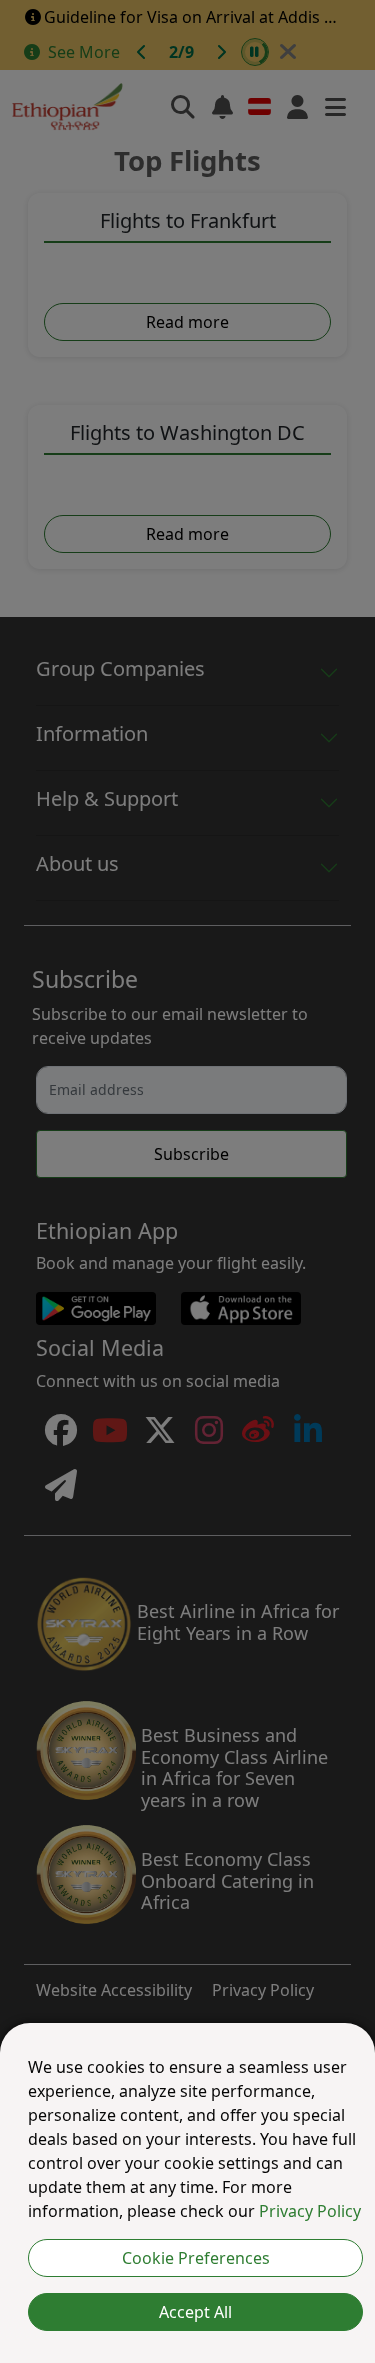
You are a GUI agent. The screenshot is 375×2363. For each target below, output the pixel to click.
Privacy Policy (310, 2211)
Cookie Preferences (196, 2258)
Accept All (195, 2312)
